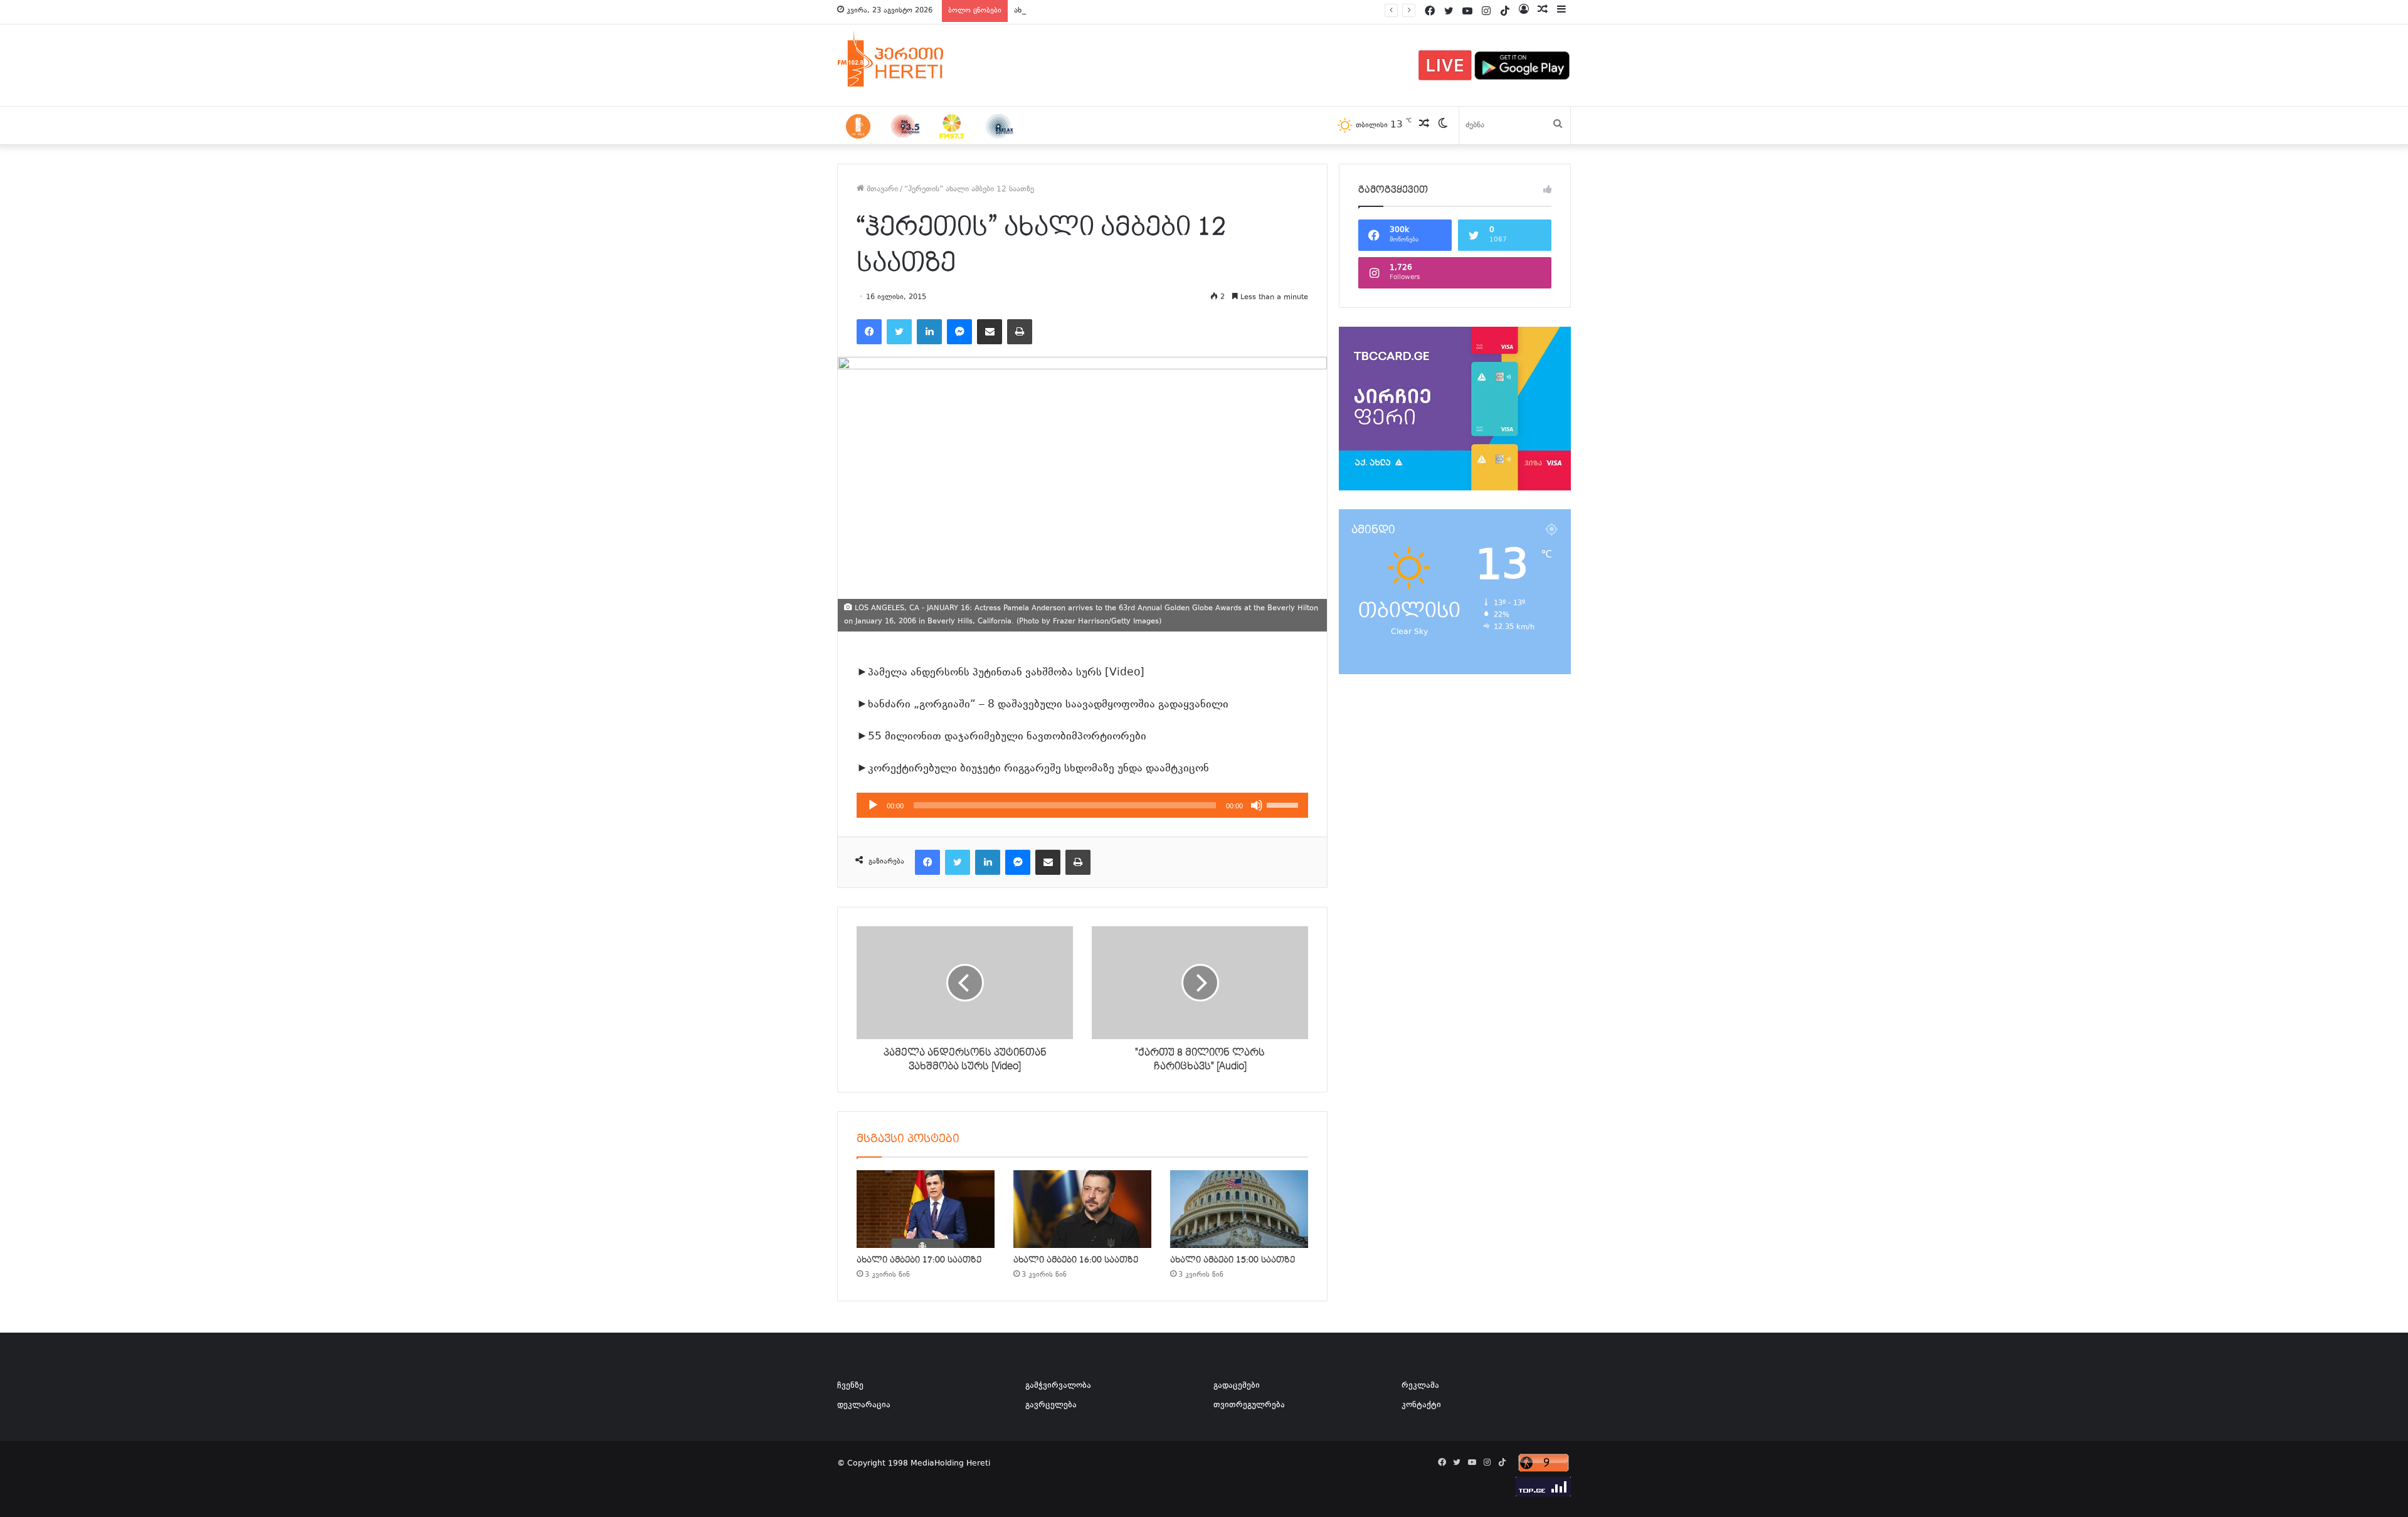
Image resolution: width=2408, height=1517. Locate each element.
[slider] (1284, 804)
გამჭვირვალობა (1058, 1386)
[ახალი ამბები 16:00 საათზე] (1082, 1209)
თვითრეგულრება (1249, 1405)
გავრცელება (1051, 1405)
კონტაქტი (1421, 1405)
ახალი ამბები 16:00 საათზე (1076, 1260)
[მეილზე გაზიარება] (990, 332)
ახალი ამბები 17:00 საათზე (919, 1260)
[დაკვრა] (873, 805)
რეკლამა (1420, 1386)
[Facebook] (869, 332)
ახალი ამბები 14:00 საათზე (1064, 11)
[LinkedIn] (929, 332)
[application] (1082, 805)
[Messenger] (959, 332)
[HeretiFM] (906, 59)
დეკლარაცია (864, 1405)
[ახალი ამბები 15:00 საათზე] (1239, 1209)
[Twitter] (899, 332)
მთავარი (881, 189)
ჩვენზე (850, 1386)
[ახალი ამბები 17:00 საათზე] (926, 1209)
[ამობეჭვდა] (1020, 332)
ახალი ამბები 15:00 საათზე (1233, 1260)
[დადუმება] (1257, 805)
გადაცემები (1237, 1386)
